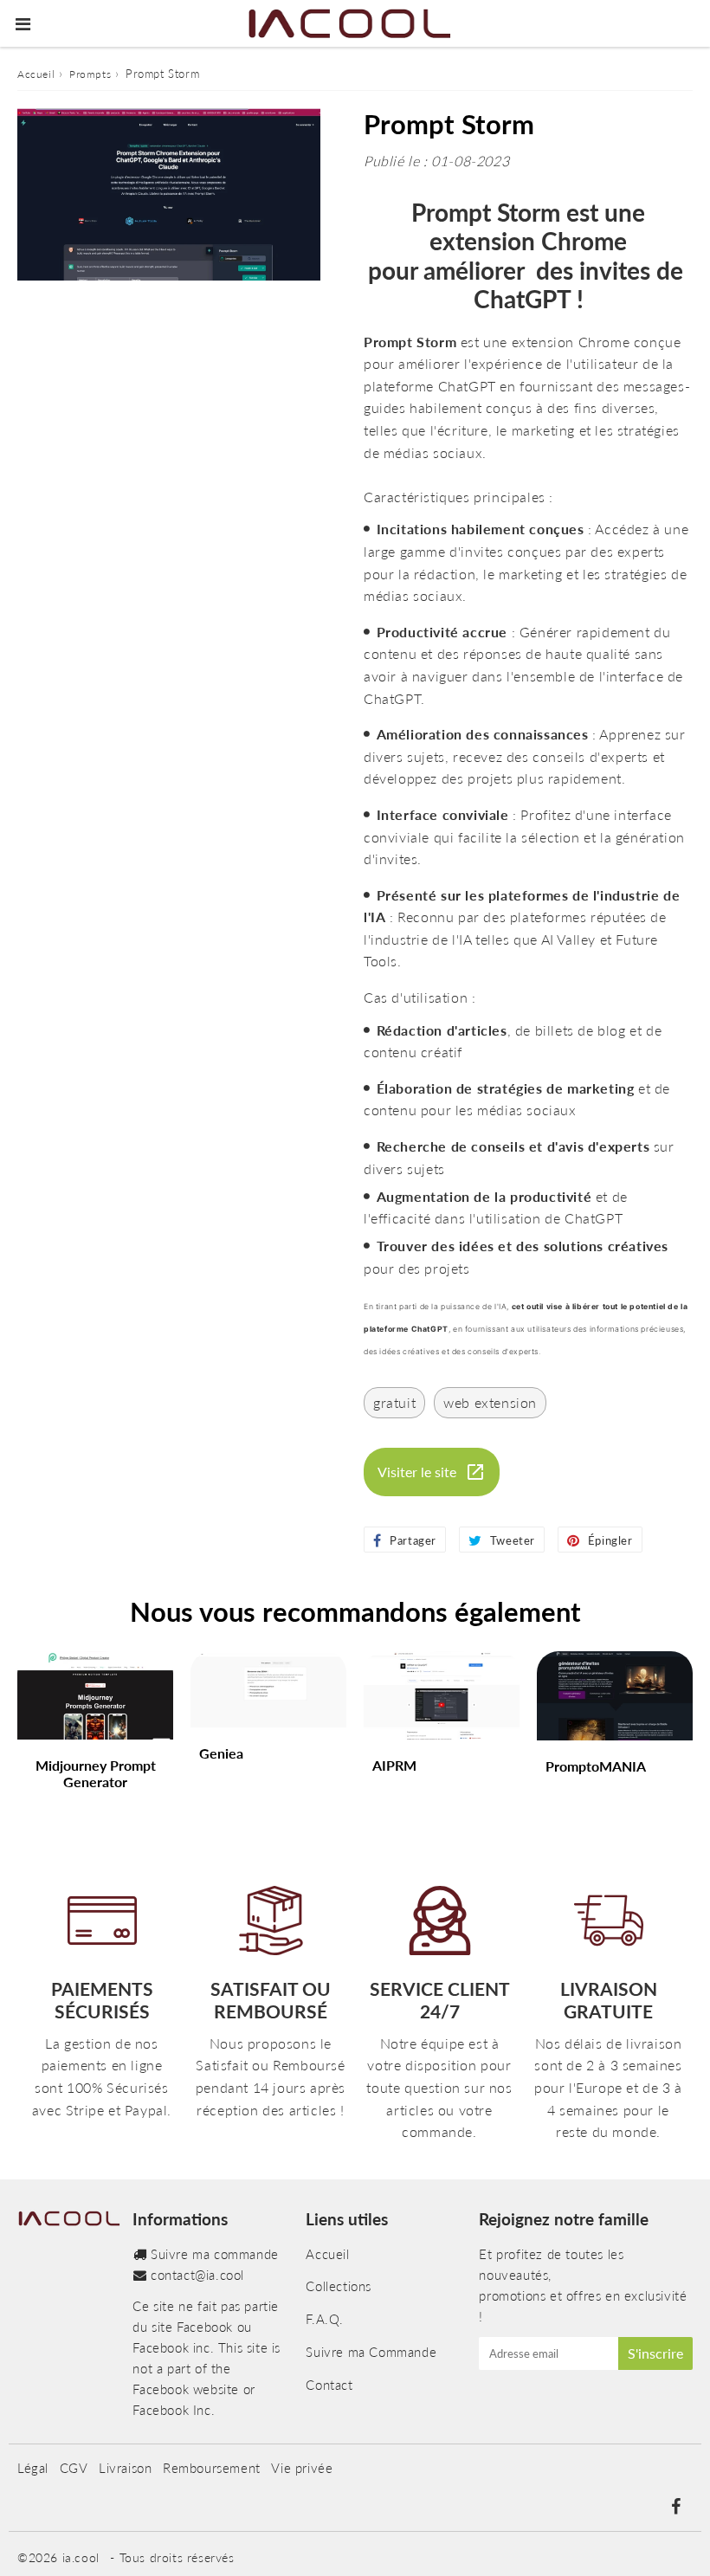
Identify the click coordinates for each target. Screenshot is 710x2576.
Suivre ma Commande (371, 2352)
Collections (339, 2286)
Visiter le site (417, 1472)
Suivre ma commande (215, 2254)
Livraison (125, 2468)
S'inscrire (655, 2353)
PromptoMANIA (596, 1766)
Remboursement (212, 2468)
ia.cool (81, 2557)
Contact (329, 2385)
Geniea (221, 1753)
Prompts (90, 74)
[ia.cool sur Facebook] (675, 2508)
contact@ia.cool (197, 2275)
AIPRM (394, 1765)
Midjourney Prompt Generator (96, 1773)
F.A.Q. (325, 2319)
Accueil (36, 74)
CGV (74, 2468)
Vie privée (302, 2468)
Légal (33, 2468)
